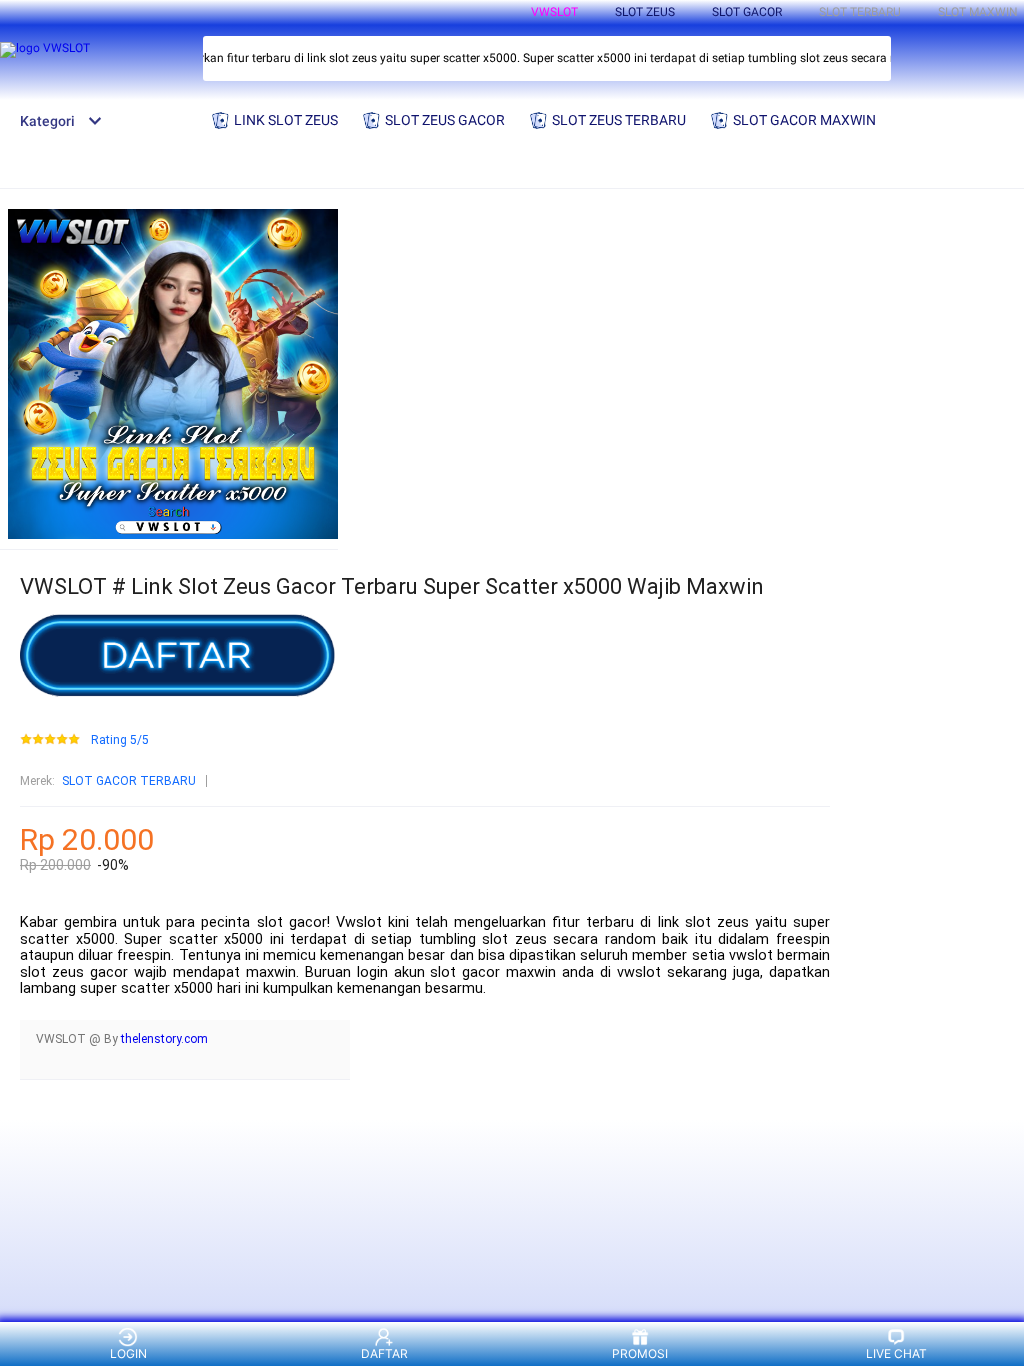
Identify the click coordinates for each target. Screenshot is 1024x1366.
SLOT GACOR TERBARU (129, 781)
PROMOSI (640, 1353)
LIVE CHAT (896, 1353)
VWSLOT (554, 12)
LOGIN (128, 1353)
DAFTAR (384, 1353)
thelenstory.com (164, 1039)
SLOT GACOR (747, 12)
